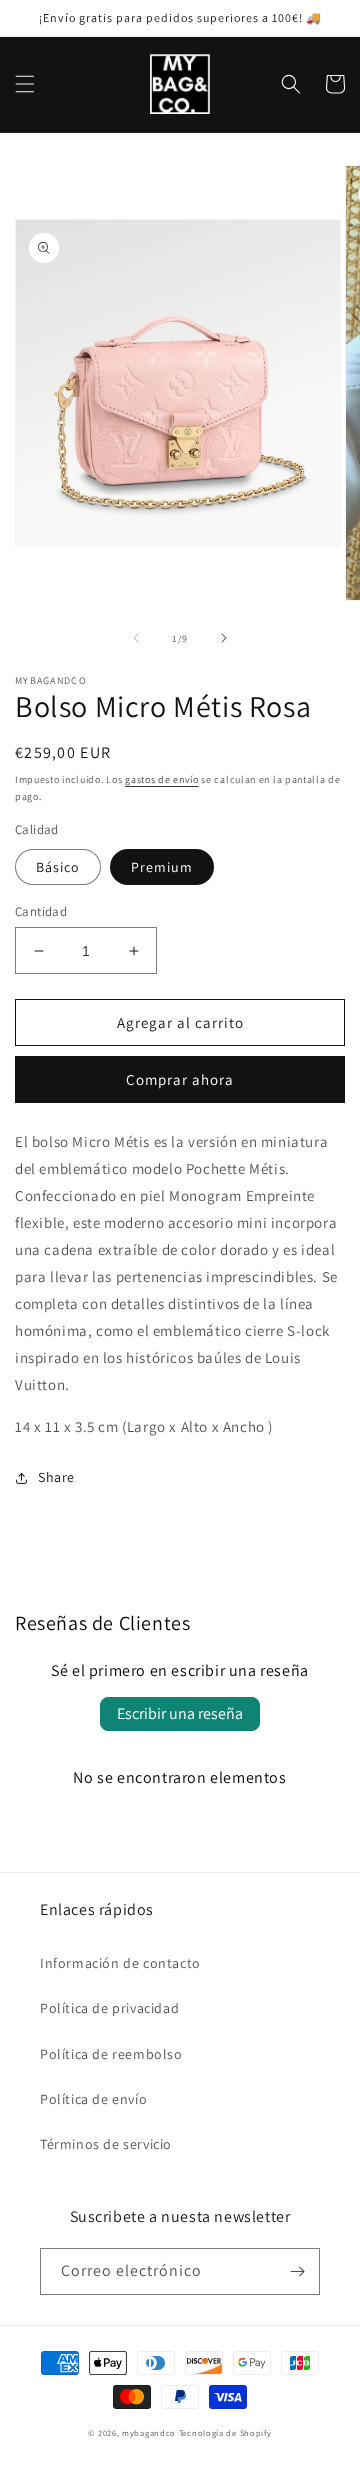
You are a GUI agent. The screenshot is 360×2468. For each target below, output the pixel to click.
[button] (25, 84)
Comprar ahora (180, 1079)
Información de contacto (120, 1963)
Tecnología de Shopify (225, 2432)
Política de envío (93, 2099)
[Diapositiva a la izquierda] (136, 638)
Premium (162, 867)
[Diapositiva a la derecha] (224, 638)
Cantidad (41, 911)
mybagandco (149, 2432)
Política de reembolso (111, 2054)
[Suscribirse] (297, 2271)
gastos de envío (162, 779)
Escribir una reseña (180, 1713)
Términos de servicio (106, 2144)
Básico (58, 867)
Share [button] (56, 1477)
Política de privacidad (109, 2008)
